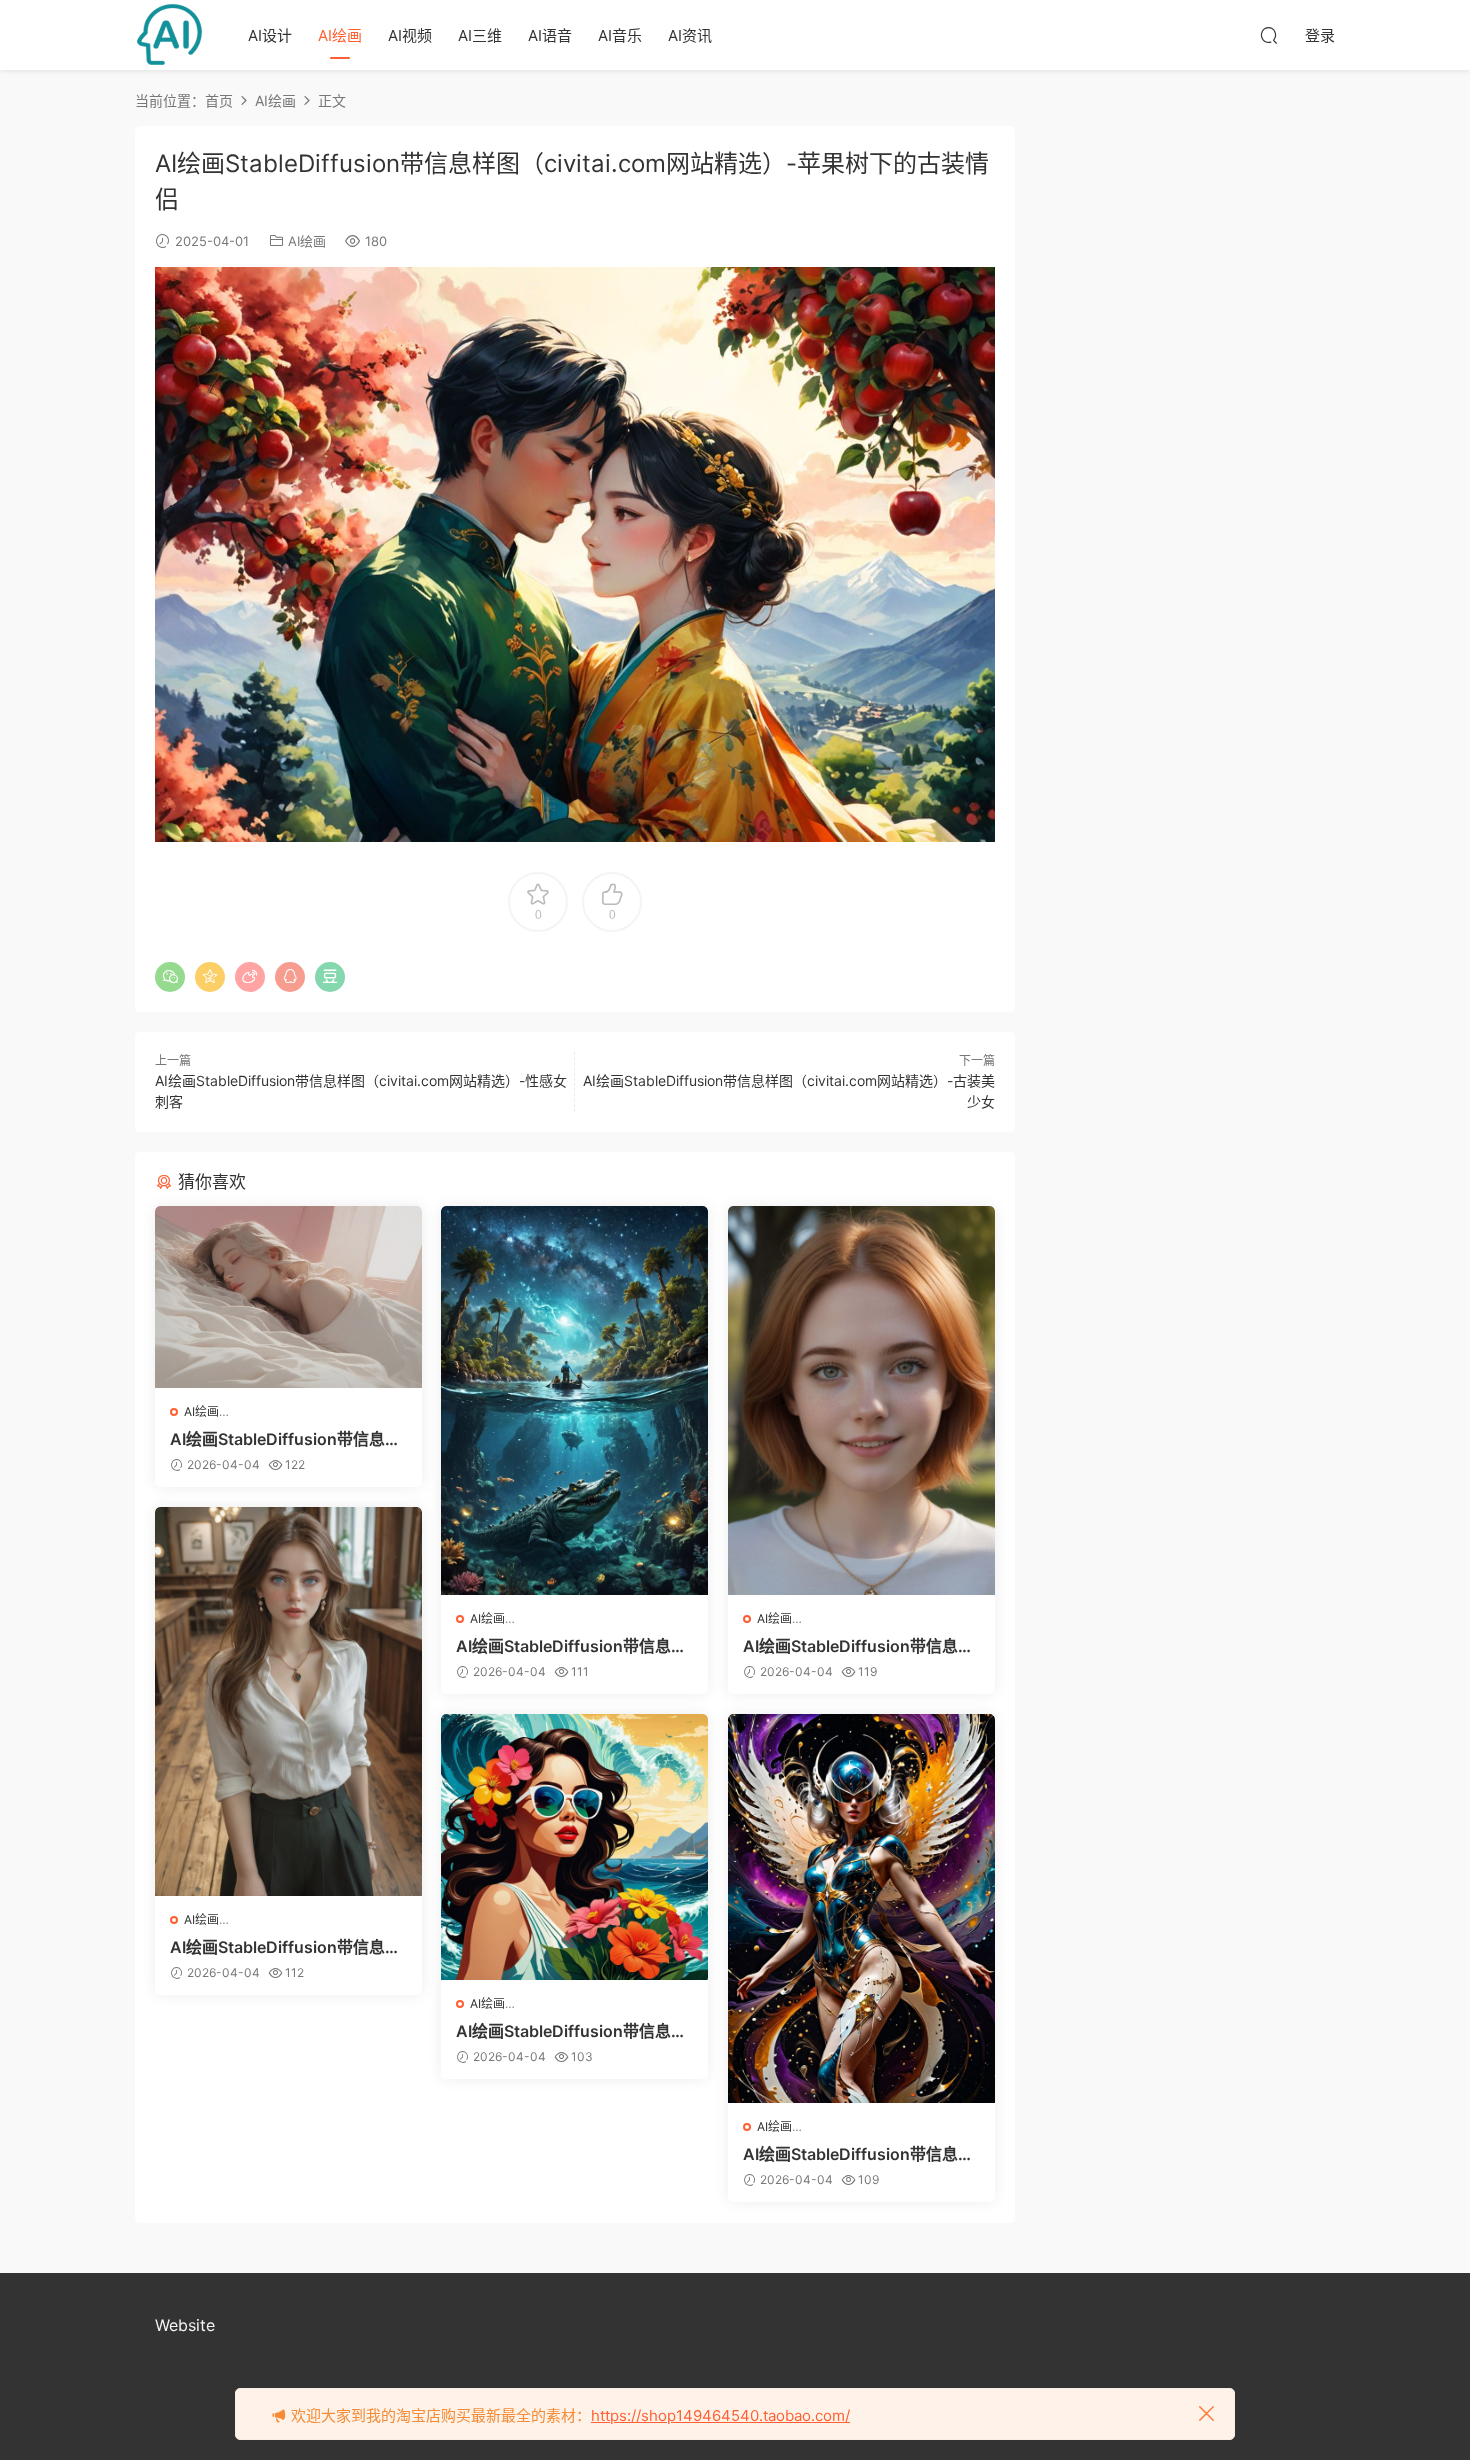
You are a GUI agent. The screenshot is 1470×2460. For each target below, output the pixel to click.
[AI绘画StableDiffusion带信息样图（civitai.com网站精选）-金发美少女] (861, 1401)
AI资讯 (690, 35)
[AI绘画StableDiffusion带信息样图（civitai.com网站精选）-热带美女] (574, 1847)
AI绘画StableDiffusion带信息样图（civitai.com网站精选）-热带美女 (573, 2031)
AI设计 (270, 35)
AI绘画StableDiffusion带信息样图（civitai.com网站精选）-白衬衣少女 (287, 1947)
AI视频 (410, 35)
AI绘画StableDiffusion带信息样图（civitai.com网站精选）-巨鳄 (573, 1646)
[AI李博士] (170, 35)
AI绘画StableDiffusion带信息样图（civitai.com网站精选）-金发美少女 (860, 1646)
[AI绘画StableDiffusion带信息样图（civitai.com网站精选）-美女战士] (861, 1909)
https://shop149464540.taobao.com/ (720, 2415)
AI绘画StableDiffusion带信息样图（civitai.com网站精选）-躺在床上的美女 (287, 1439)
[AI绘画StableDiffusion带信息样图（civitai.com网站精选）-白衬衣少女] (288, 1702)
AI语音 (550, 35)
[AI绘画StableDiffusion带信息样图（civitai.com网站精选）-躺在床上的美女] (288, 1297)
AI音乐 (620, 35)
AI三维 (480, 35)
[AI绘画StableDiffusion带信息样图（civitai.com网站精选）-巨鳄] (574, 1401)
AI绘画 (340, 35)
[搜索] (1269, 35)
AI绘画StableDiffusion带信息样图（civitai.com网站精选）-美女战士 (860, 2154)
